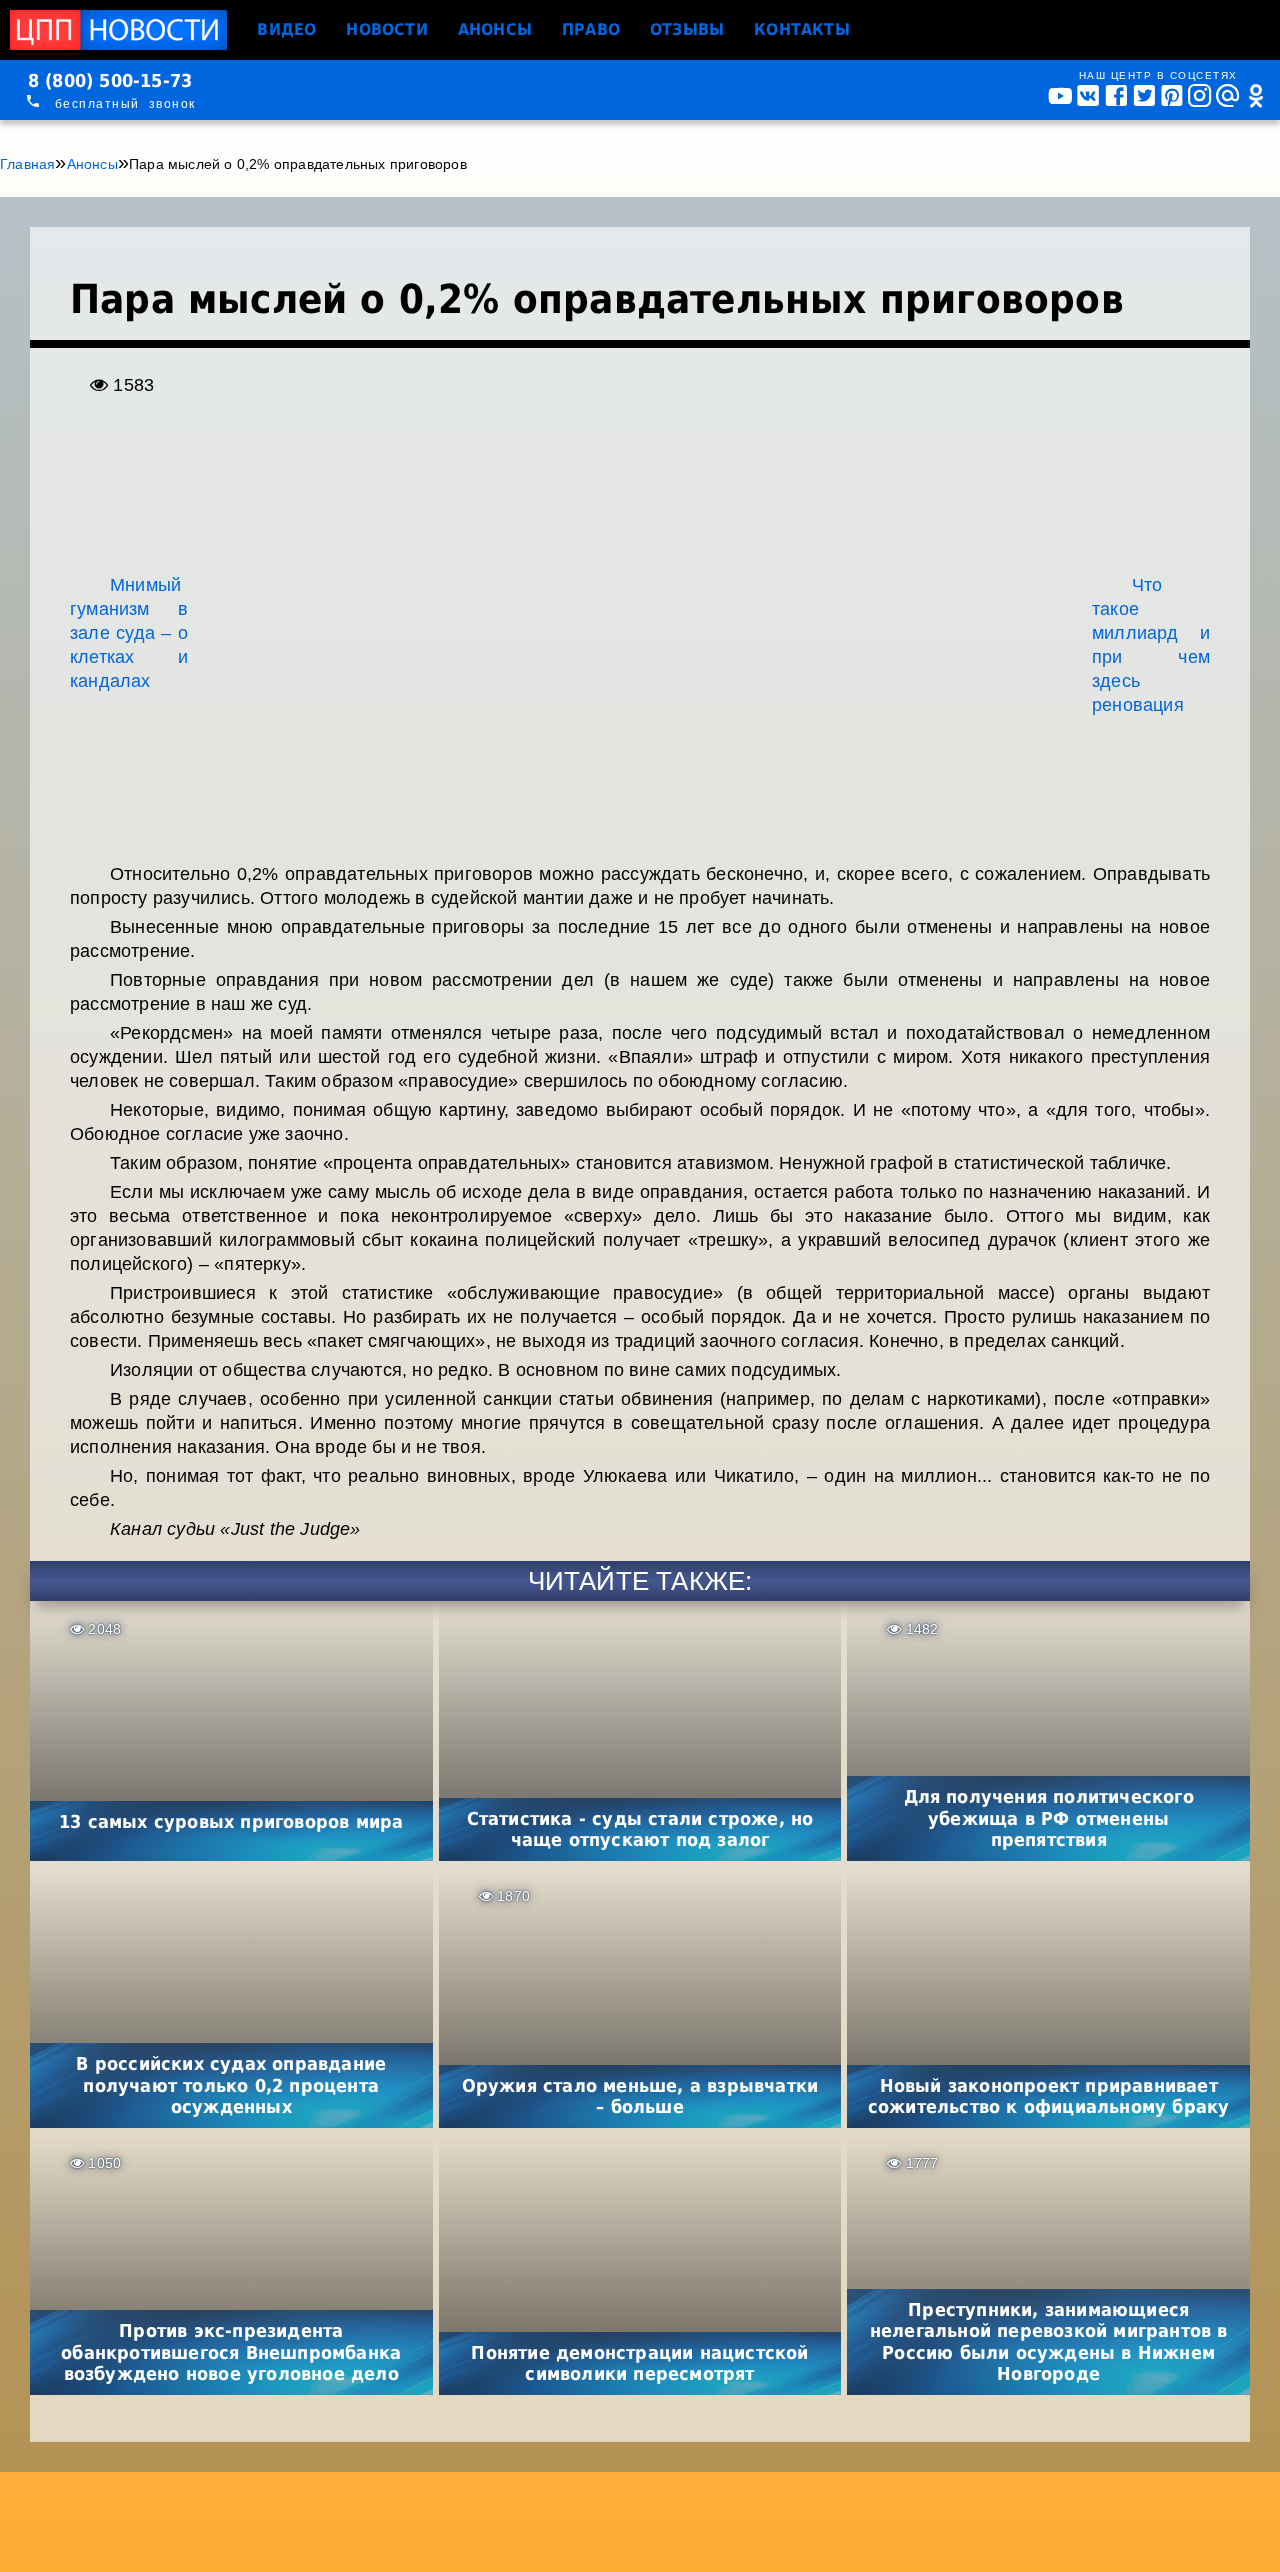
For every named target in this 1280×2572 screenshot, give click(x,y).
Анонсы (495, 29)
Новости (386, 29)
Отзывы (687, 29)
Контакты (802, 29)
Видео (286, 29)
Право (591, 29)
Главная (27, 164)
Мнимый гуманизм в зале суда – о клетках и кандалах (129, 633)
